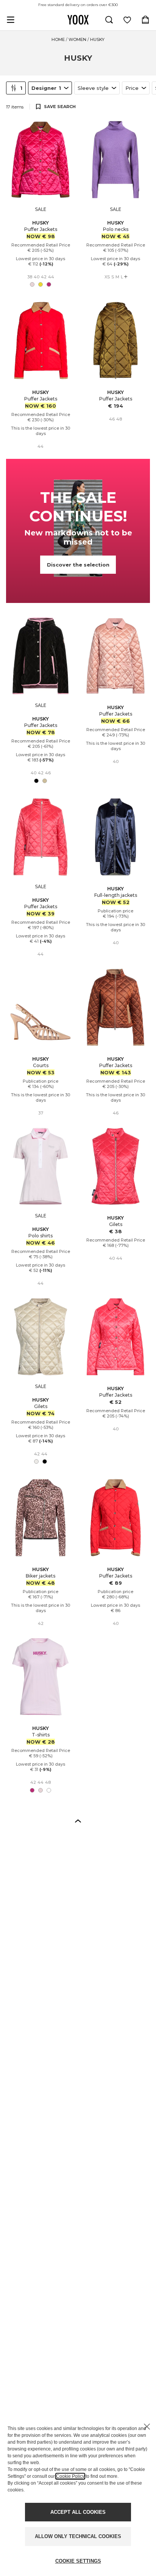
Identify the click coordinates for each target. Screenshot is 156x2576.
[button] (78, 1821)
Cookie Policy (70, 2476)
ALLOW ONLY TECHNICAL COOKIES (78, 2536)
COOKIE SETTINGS (78, 2561)
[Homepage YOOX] (78, 20)
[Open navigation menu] (11, 20)
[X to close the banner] (147, 2427)
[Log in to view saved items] (127, 20)
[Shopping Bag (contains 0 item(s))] (145, 20)
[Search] (109, 20)
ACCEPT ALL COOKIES (78, 2512)
